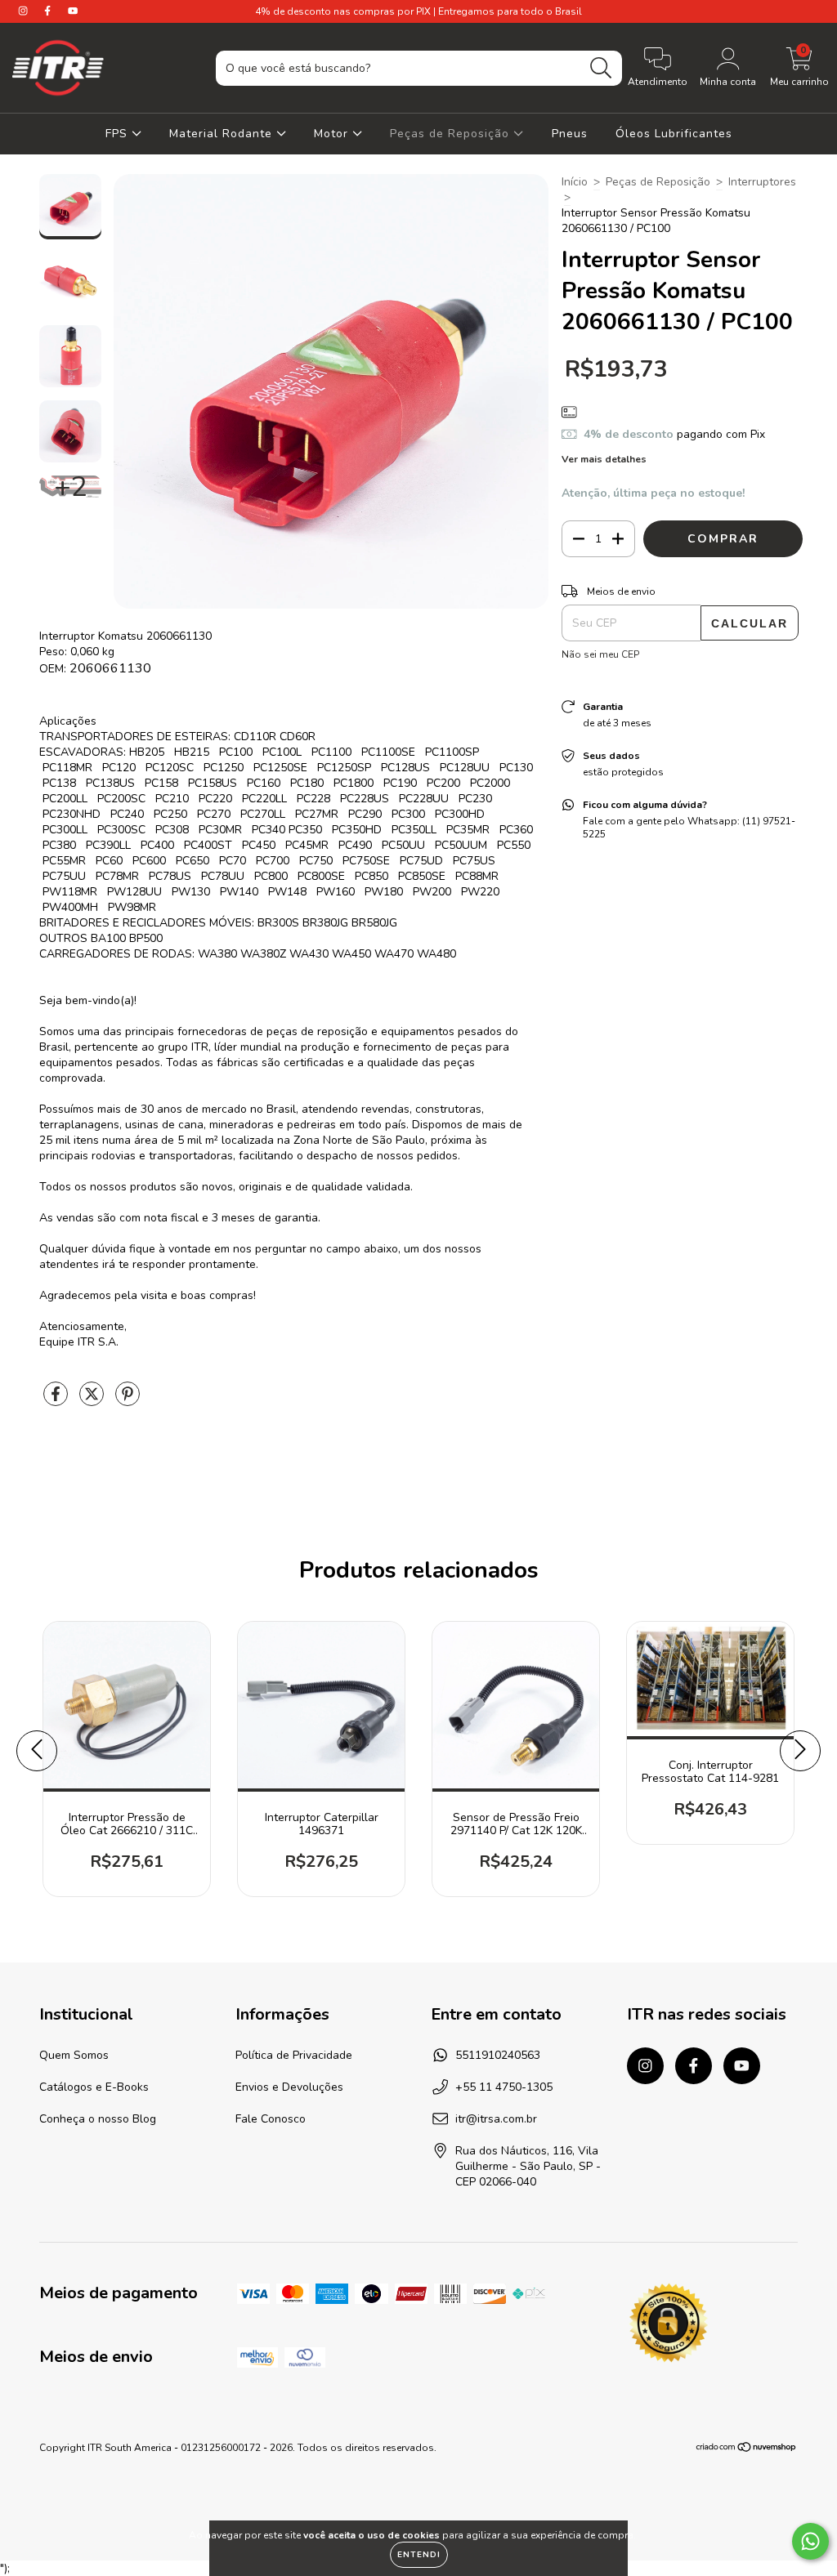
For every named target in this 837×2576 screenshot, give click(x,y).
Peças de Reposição (452, 134)
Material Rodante (223, 134)
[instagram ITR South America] (25, 11)
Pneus (570, 134)
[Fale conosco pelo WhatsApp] (810, 2541)
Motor (333, 134)
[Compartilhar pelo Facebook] (57, 1401)
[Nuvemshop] (747, 2449)
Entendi (419, 2555)
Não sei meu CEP (600, 654)
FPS (119, 134)
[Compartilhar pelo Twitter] (93, 1401)
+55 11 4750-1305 (504, 2087)
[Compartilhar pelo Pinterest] (128, 1401)
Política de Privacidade (294, 2055)
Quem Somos (74, 2055)
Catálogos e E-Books (94, 2087)
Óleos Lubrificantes (674, 134)
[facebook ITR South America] (49, 11)
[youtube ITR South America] (73, 11)
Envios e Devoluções (289, 2087)
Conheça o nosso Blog (98, 2119)
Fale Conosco (271, 2119)
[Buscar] (601, 68)
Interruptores (762, 182)
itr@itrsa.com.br (496, 2119)
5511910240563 (498, 2055)
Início (575, 182)
